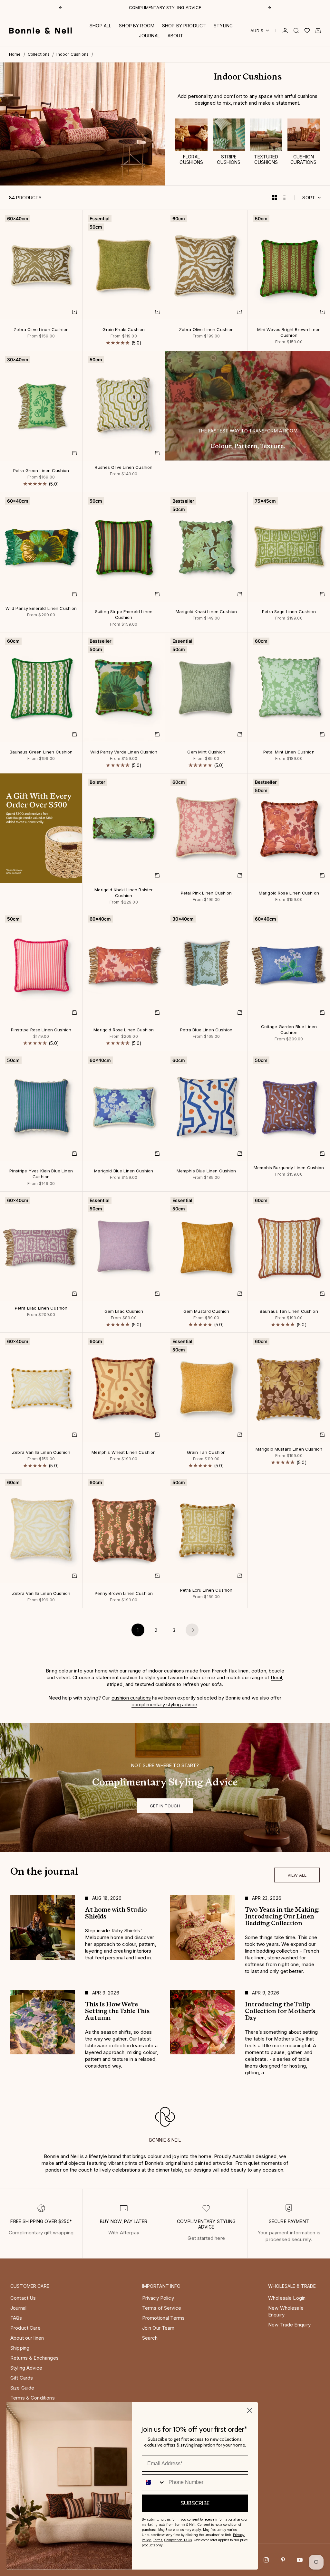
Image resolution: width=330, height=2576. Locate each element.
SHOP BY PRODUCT (184, 26)
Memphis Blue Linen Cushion (206, 1171)
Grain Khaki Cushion (124, 330)
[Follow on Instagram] (266, 2560)
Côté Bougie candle (143, 7)
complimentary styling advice (164, 1705)
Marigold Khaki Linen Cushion (206, 612)
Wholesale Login (287, 2298)
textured (145, 1684)
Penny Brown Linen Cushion (124, 1594)
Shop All (100, 26)
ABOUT (176, 36)
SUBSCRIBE (195, 2503)
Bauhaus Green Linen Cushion (41, 752)
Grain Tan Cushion (206, 1453)
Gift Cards (22, 2378)
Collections (39, 54)
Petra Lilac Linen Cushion (41, 1308)
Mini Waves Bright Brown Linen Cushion (289, 333)
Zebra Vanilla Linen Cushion (41, 1453)
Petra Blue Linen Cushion (206, 1030)
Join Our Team (158, 2328)
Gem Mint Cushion (206, 752)
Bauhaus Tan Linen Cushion (289, 1312)
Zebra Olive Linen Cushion (41, 330)
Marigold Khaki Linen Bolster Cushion (124, 893)
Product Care (25, 2328)
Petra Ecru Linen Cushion (206, 1590)
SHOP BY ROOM (137, 26)
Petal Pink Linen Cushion (206, 893)
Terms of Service (162, 2308)
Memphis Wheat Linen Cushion (124, 1453)
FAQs (16, 2318)
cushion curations (131, 1698)
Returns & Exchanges (34, 2358)
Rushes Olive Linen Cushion (124, 468)
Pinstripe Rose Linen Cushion (41, 1030)
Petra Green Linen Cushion (41, 471)
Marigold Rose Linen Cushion (289, 893)
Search (150, 2338)
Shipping (20, 2348)
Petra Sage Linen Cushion (289, 612)
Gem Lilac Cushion (124, 1312)
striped (115, 1684)
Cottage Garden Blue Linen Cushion (289, 1030)
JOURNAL (149, 36)
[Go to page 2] (192, 1630)
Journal (18, 2308)
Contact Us (23, 2298)
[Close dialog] (250, 2410)
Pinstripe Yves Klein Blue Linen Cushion (41, 1174)
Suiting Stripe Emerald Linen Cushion (124, 615)
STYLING (223, 26)
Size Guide (22, 2388)
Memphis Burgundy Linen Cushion (289, 1168)
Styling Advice (26, 2368)
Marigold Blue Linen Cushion (124, 1171)
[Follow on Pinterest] (283, 2560)
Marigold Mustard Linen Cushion (289, 1449)
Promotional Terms (164, 2318)
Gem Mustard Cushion (206, 1312)
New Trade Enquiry (290, 2325)
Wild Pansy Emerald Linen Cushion (41, 609)
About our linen (27, 2338)
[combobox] (154, 2482)
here (220, 2238)
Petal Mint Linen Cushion (289, 752)
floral (276, 1677)
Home (15, 54)
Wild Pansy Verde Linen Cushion (124, 752)
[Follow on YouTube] (300, 2560)
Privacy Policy (158, 2298)
